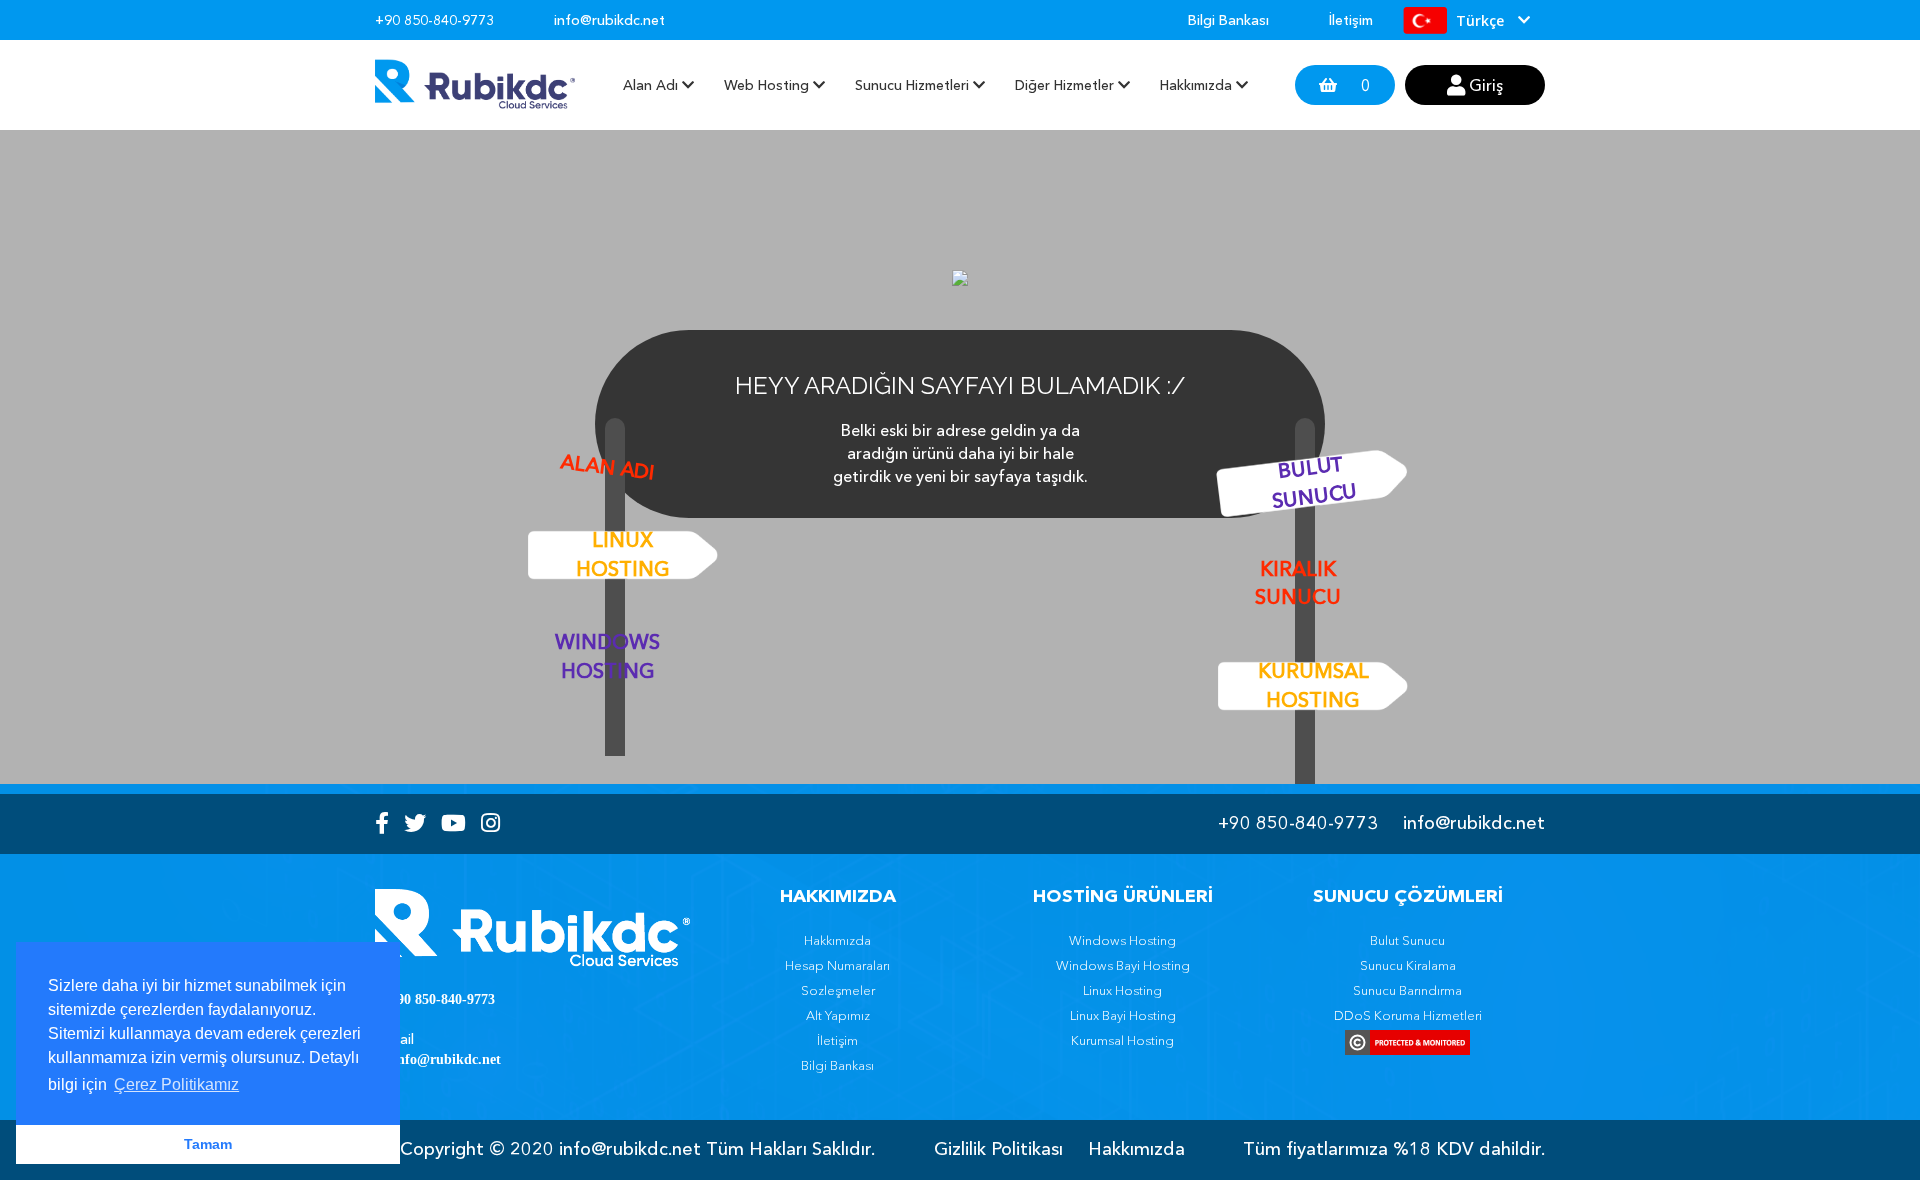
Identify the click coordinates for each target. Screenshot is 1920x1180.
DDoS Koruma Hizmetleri (1408, 1015)
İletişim (1351, 20)
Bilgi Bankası (1228, 20)
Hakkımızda (837, 940)
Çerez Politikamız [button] (176, 1084)
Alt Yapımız (838, 1015)
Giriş (1484, 85)
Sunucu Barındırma (1407, 990)
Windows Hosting (607, 656)
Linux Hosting (623, 554)
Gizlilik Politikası (998, 1149)
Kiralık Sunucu (1298, 583)
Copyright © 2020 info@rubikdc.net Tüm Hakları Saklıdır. (637, 1149)
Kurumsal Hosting (1313, 685)
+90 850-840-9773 (1298, 823)
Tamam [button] (208, 1144)
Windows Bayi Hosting (1123, 965)
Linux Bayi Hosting (1123, 1015)
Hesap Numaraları (837, 965)
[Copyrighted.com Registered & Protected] (1407, 1042)
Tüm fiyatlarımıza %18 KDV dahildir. (1394, 1149)
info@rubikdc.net (1474, 823)
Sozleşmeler (838, 990)
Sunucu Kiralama (1408, 965)
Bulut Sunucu (1314, 481)
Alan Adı (607, 466)
